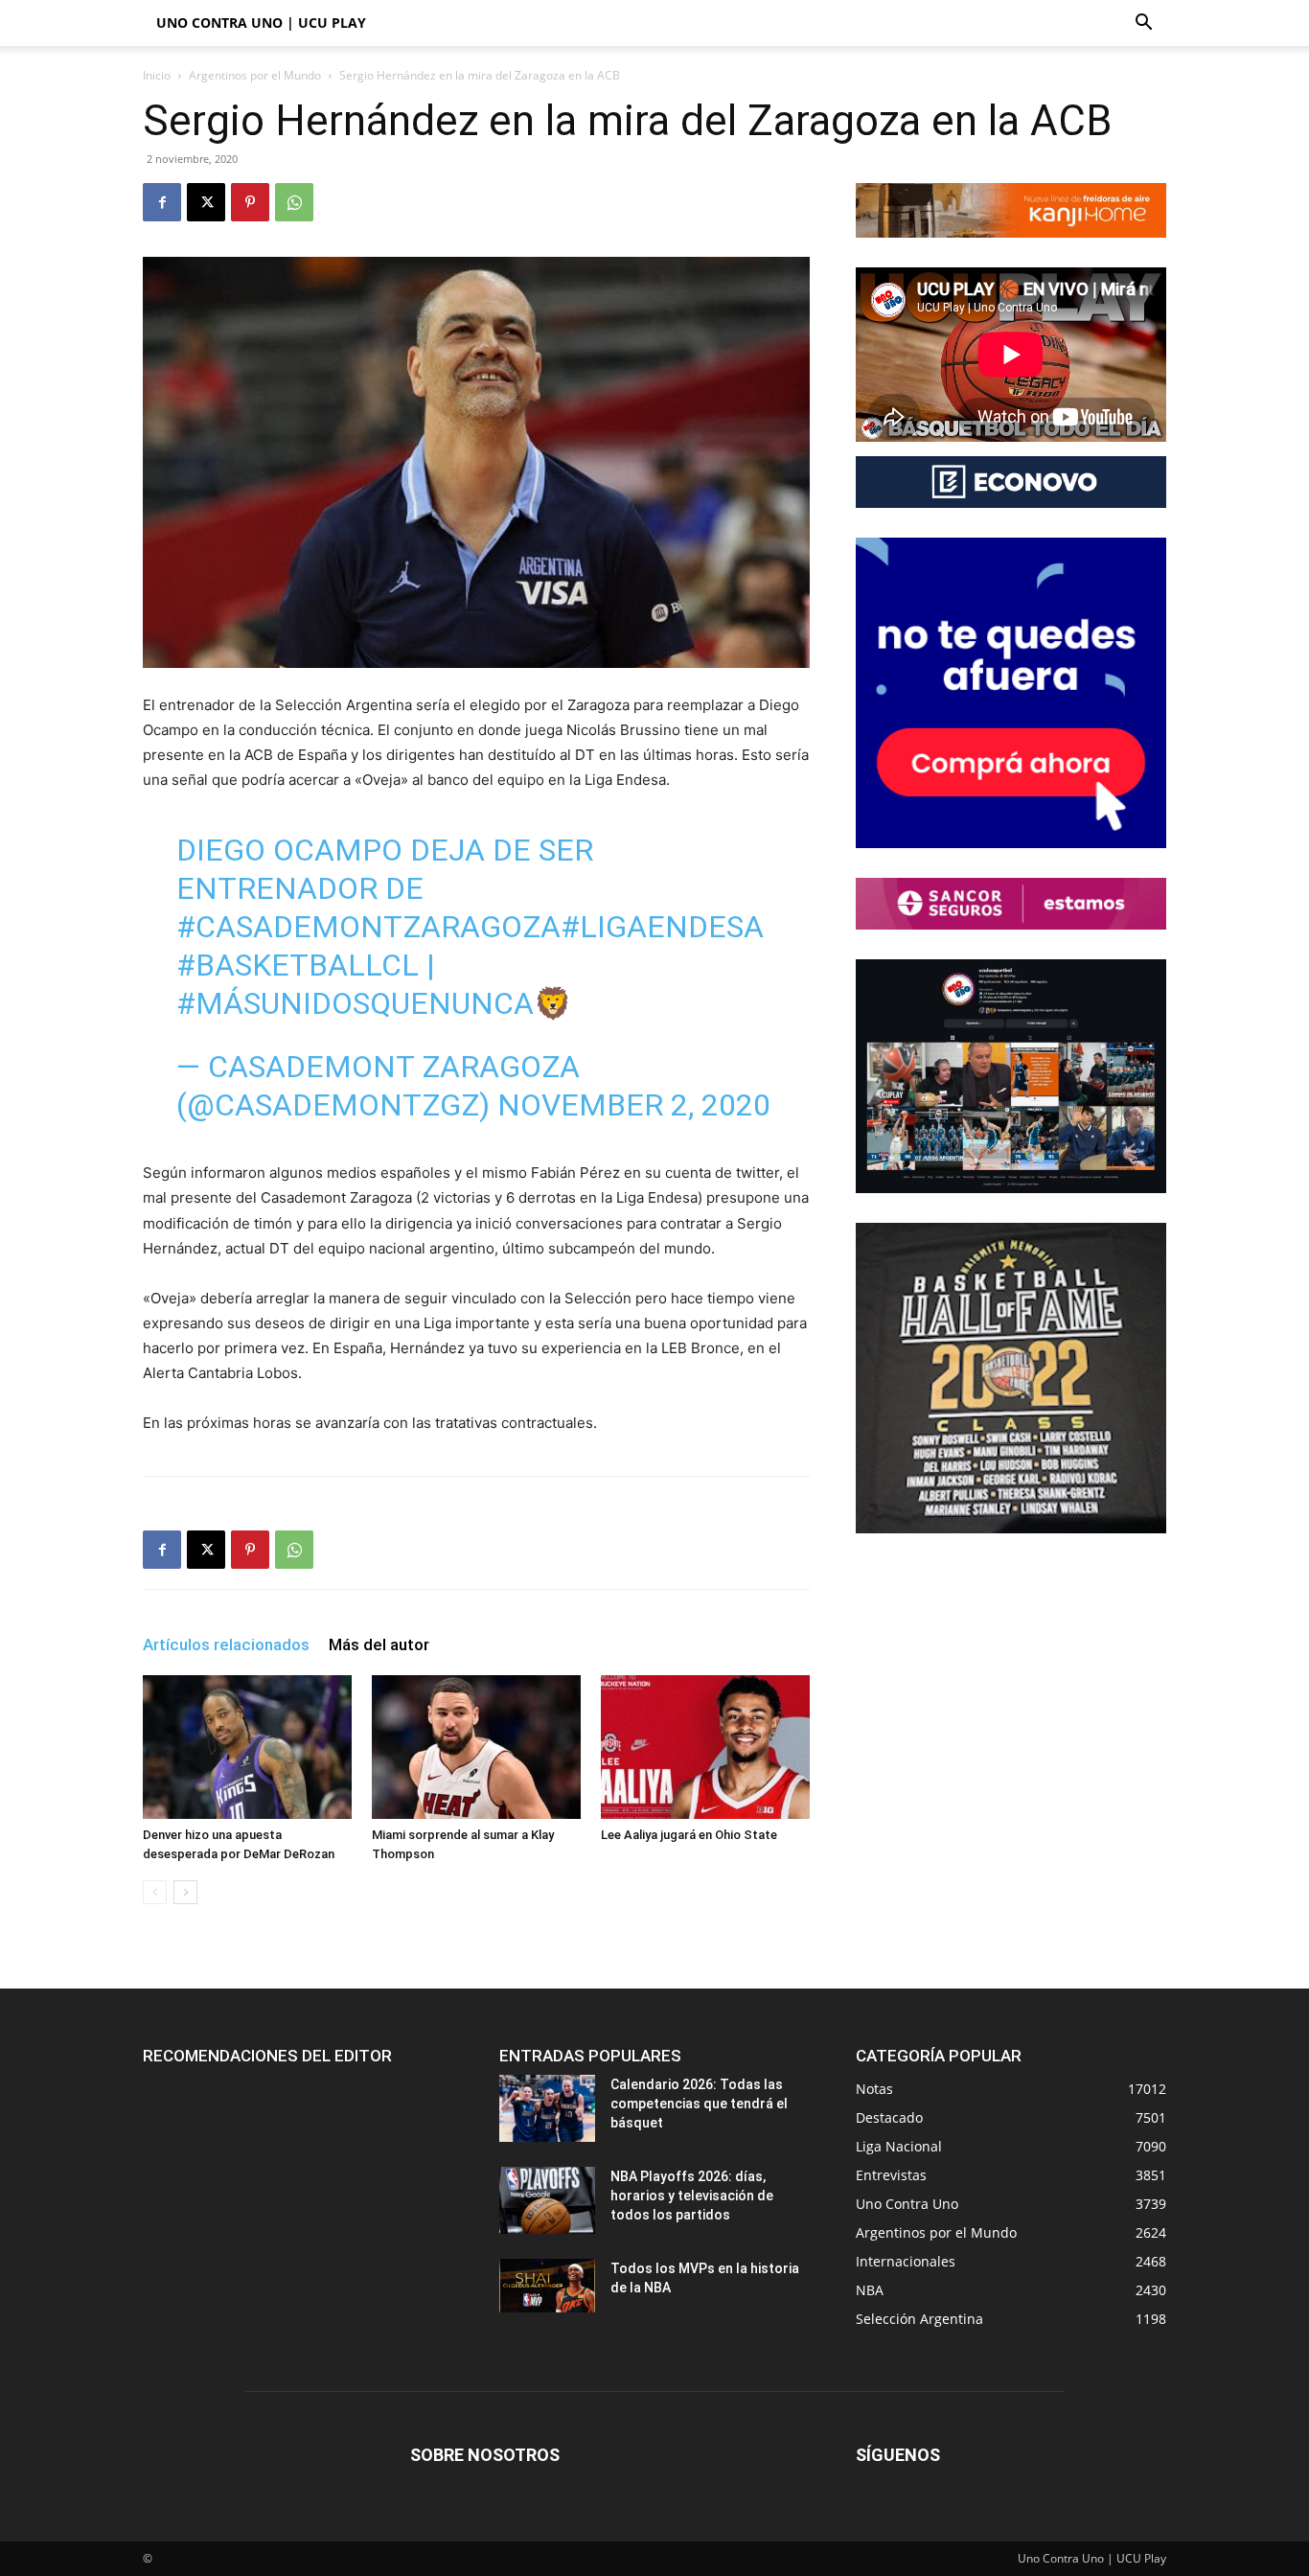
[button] (1143, 24)
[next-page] (185, 1892)
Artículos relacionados (226, 1644)
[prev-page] (155, 1892)
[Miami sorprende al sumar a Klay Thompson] (476, 1747)
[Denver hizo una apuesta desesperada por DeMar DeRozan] (247, 1747)
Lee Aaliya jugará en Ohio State (689, 1835)
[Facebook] (162, 202)
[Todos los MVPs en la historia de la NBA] (547, 2286)
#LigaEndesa (662, 927)
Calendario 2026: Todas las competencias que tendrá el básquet (699, 2104)
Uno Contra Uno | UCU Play (261, 23)
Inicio (157, 75)
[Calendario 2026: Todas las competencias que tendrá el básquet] (547, 2108)
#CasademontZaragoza (368, 927)
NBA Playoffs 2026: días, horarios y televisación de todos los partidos (692, 2196)
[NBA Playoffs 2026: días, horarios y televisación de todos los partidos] (547, 2200)
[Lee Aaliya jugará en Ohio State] (705, 1747)
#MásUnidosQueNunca (355, 1003)
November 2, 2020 (634, 1105)
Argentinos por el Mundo (255, 75)
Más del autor (379, 1644)
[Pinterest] (250, 202)
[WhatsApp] (294, 202)
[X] (206, 202)
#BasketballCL (298, 965)
